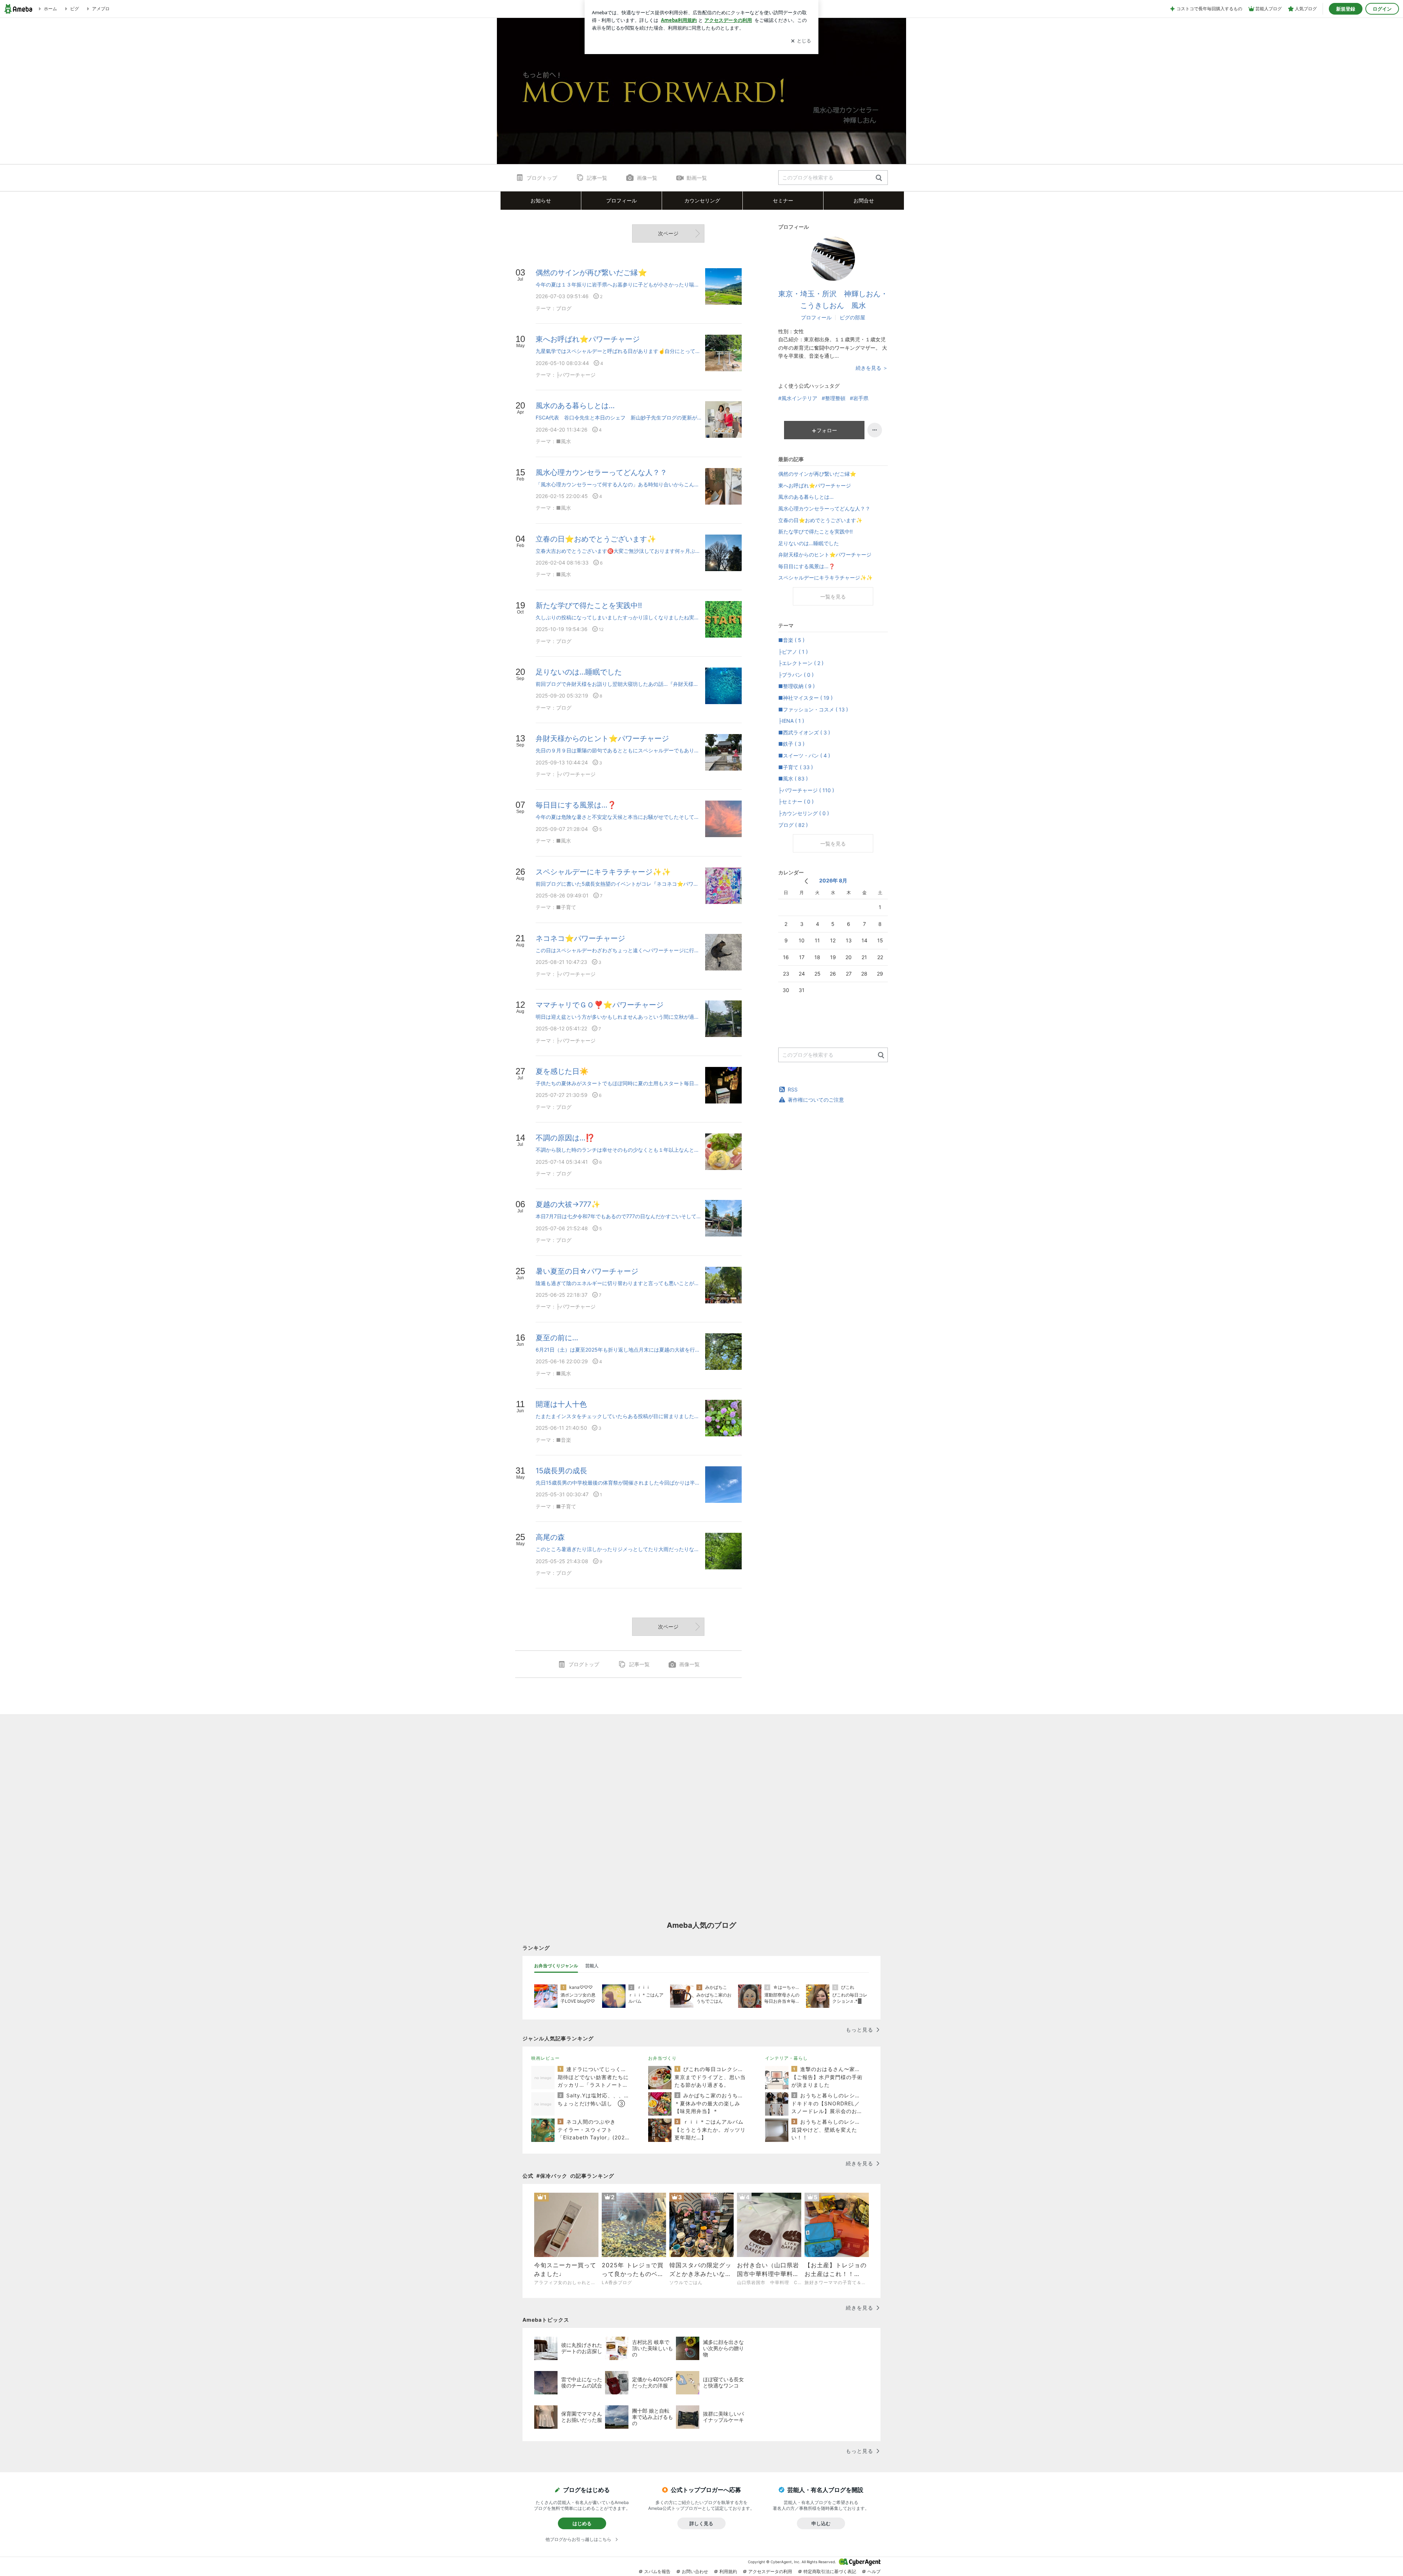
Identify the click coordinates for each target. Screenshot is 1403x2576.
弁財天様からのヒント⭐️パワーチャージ (825, 554)
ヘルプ (874, 2571)
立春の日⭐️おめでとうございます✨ (820, 520)
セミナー (783, 200)
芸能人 (592, 1966)
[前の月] (806, 881)
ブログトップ (542, 178)
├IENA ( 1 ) (791, 721)
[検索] (879, 178)
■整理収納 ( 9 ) (796, 686)
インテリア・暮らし (786, 2058)
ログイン (1382, 9)
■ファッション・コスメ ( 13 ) (813, 709)
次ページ (668, 233)
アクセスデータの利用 (770, 2571)
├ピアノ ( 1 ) (793, 652)
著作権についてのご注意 (816, 1100)
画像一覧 (647, 178)
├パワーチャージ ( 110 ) (806, 790)
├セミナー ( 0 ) (796, 801)
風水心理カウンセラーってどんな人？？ (824, 508)
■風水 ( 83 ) (793, 778)
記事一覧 (597, 178)
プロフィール (816, 317)
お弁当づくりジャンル (556, 1966)
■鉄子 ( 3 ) (791, 744)
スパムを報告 (657, 2571)
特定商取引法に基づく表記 (830, 2571)
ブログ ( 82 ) (793, 825)
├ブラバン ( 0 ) (796, 675)
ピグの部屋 (852, 317)
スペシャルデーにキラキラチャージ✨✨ (825, 577)
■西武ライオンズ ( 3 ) (804, 732)
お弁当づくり (662, 2058)
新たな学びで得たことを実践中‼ (815, 531)
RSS (793, 1089)
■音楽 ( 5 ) (791, 640)
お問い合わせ (695, 2571)
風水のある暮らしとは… (806, 497)
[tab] (556, 1966)
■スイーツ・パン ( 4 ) (804, 755)
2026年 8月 (833, 880)
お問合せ (864, 200)
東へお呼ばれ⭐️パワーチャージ (815, 485)
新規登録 (1346, 9)
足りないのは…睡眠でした (809, 543)
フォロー (827, 430)
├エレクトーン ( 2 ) (801, 663)
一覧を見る (833, 596)
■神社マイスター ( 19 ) (805, 698)
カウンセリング (702, 200)
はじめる (582, 2523)
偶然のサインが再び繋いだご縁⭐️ (817, 474)
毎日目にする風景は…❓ (807, 566)
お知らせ (541, 200)
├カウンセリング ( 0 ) (804, 813)
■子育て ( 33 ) (796, 767)
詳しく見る (701, 2523)
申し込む (821, 2523)
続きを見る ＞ (872, 368)
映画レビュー (545, 2058)
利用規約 (728, 2571)
